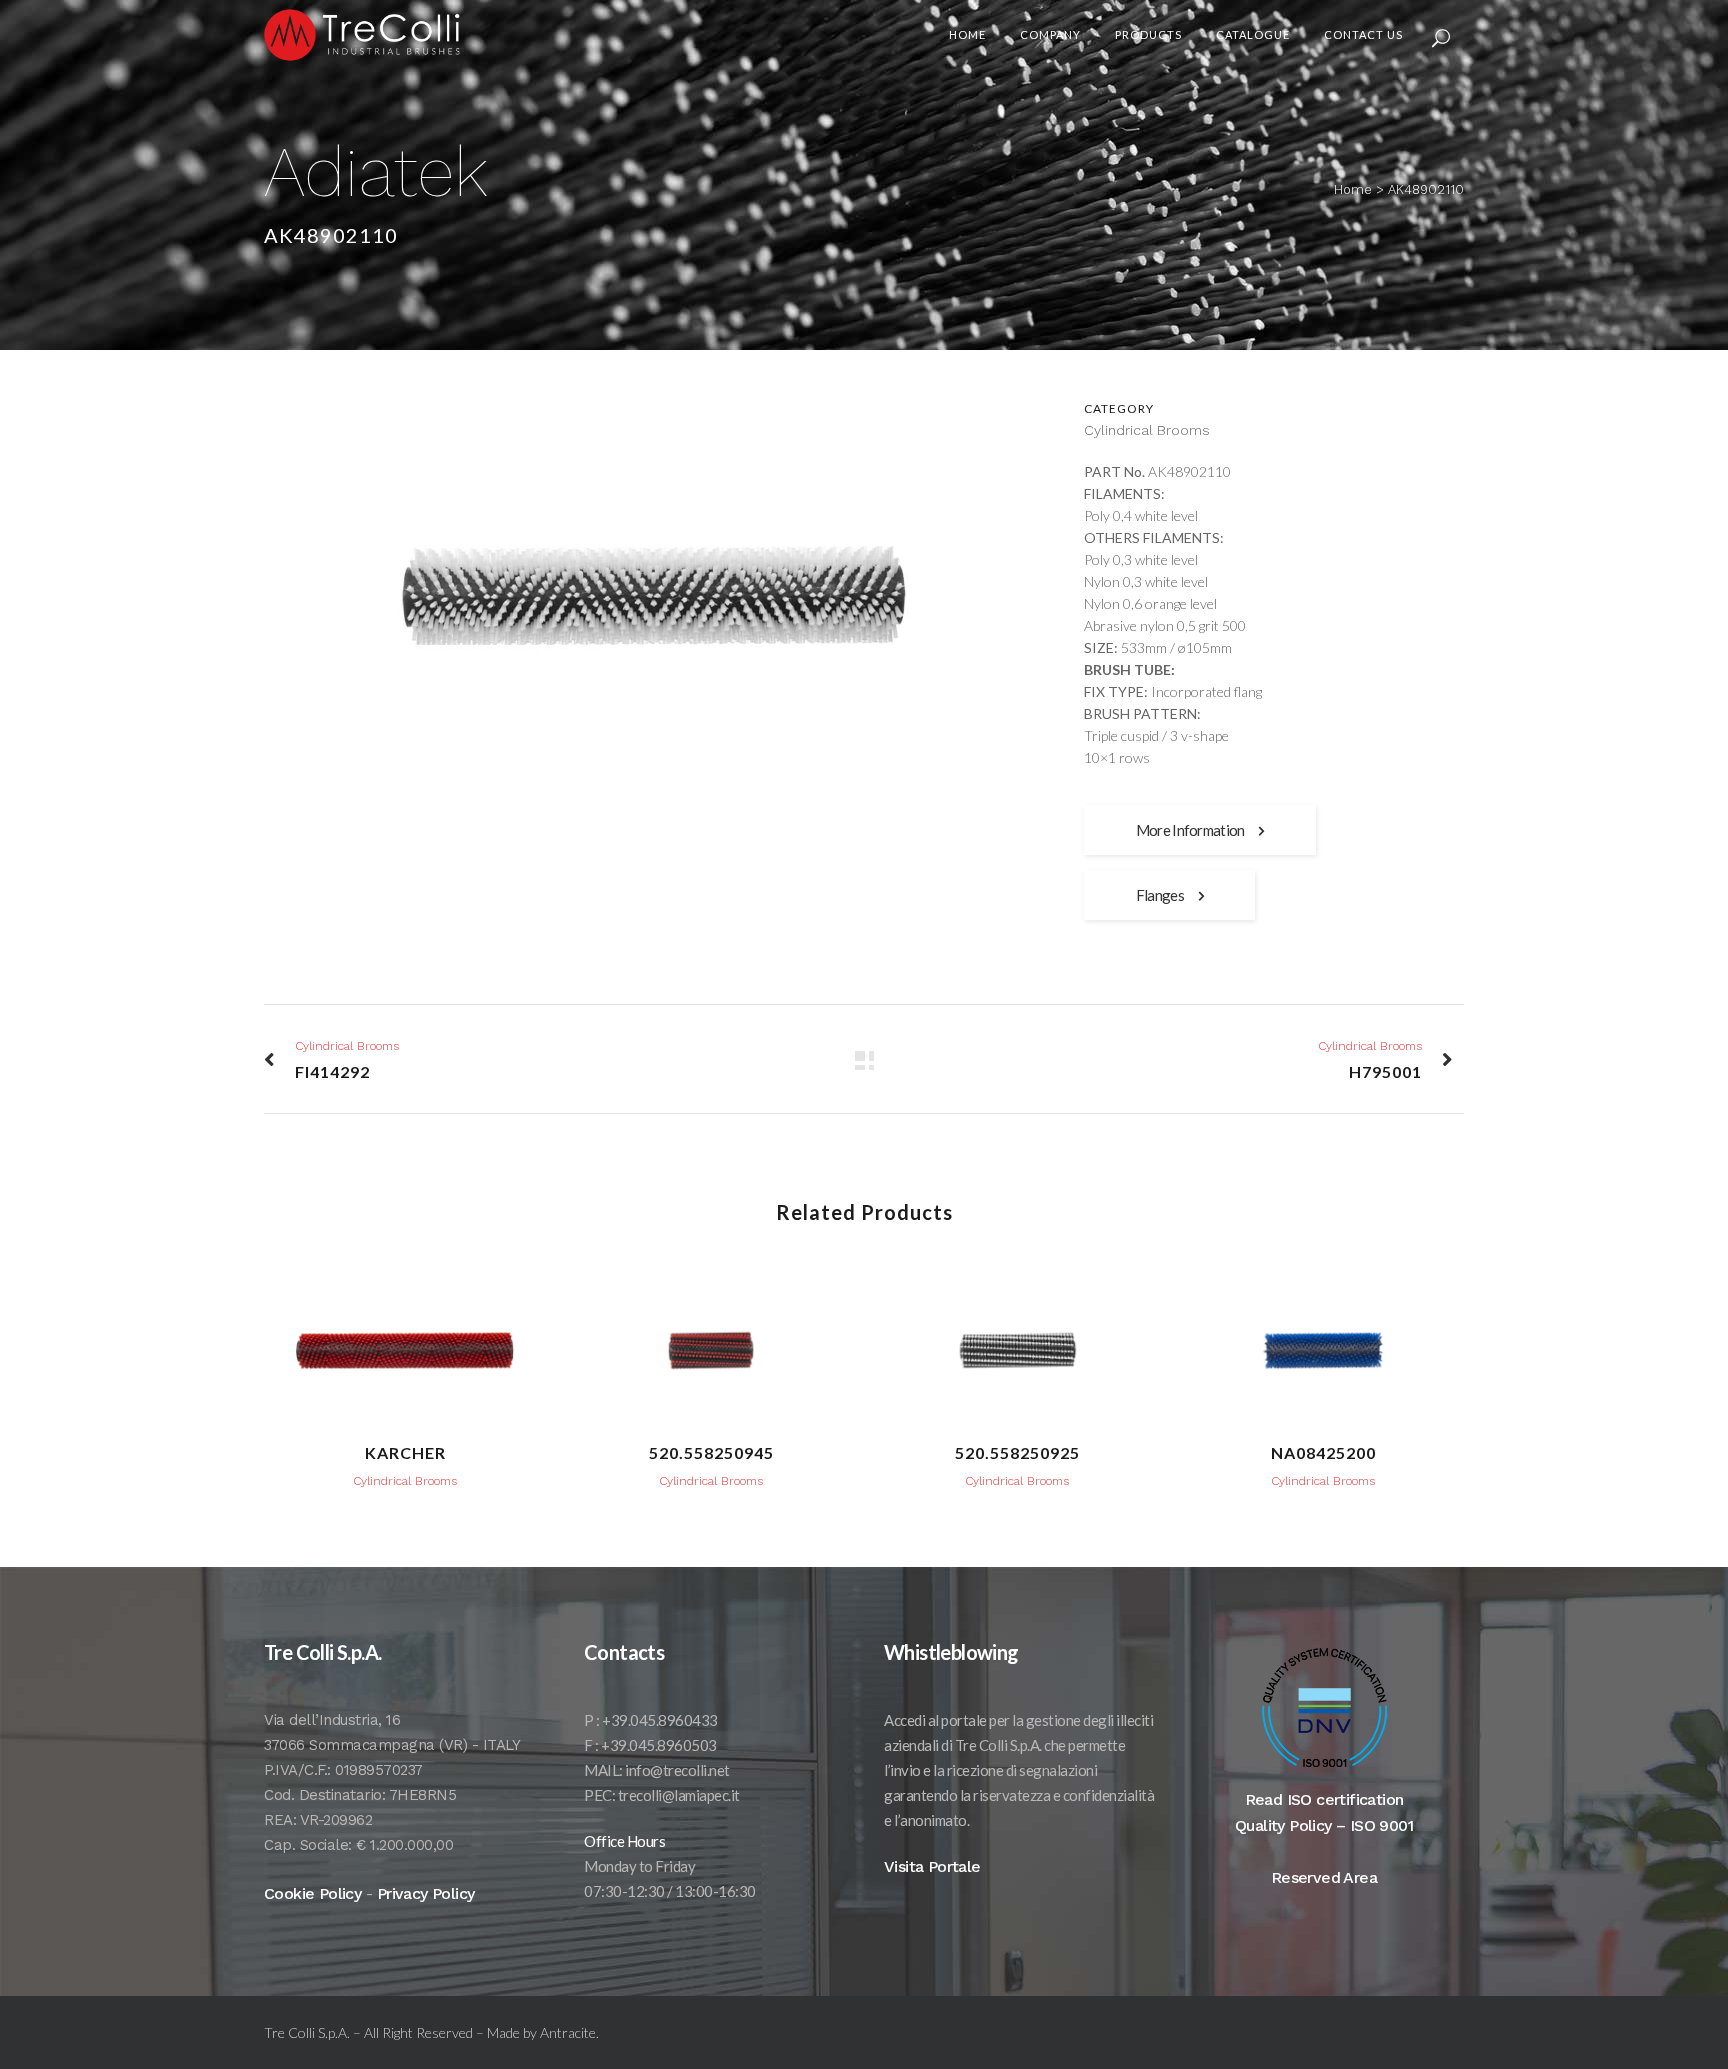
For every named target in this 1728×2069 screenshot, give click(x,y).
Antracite (568, 2032)
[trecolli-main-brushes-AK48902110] (654, 602)
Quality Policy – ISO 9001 (1324, 1825)
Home (1353, 189)
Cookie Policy (312, 1893)
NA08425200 (1323, 1452)
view (405, 1347)
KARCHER (405, 1452)
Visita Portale (932, 1866)
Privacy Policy (426, 1893)
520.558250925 (1017, 1452)
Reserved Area (1324, 1877)
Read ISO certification (1324, 1799)
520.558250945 (711, 1452)
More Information (1190, 830)
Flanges (1160, 895)
